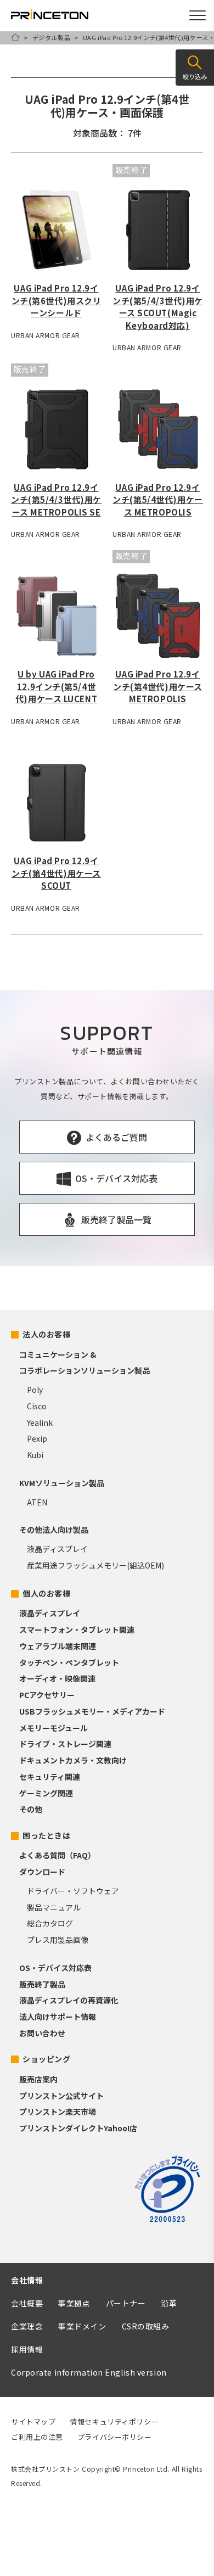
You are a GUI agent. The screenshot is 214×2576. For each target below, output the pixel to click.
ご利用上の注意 (37, 2437)
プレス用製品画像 (58, 1940)
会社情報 (27, 2280)
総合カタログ (50, 1923)
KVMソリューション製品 (62, 1483)
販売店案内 (38, 2079)
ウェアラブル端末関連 (58, 1646)
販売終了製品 (42, 1984)
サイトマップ (33, 2421)
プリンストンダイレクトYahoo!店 (78, 2128)
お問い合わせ (42, 2033)
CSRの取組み (146, 2326)
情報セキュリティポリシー (114, 2421)
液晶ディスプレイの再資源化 (69, 2000)
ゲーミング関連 (46, 1793)
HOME (15, 37)
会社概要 (27, 2303)
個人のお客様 (46, 1593)
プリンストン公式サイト (61, 2096)
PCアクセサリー (47, 1695)
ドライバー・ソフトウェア (73, 1891)
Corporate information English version (89, 2372)
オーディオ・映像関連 (57, 1678)
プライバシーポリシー (115, 2437)
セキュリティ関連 (50, 1777)
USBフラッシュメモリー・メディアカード (92, 1711)
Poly (35, 1390)
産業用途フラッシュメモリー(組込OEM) (95, 1565)
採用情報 (27, 2349)
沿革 (169, 2303)
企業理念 (27, 2326)
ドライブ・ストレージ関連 (65, 1744)
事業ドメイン (82, 2326)
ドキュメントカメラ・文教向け (73, 1760)
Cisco (37, 1406)
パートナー (126, 2303)
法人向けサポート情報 (58, 2017)
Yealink (40, 1423)
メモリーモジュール (54, 1728)
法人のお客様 (46, 1334)
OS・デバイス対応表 (55, 1968)
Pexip (37, 1438)
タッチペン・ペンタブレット (69, 1662)
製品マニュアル (54, 1907)
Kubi (35, 1455)
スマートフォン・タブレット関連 (77, 1629)
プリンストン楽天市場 (58, 2112)
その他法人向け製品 (54, 1530)
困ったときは (46, 1835)
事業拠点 (74, 2303)
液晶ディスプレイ (57, 1549)
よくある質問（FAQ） (57, 1855)
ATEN (37, 1502)
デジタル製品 (51, 37)
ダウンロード (42, 1872)
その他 (31, 1809)
